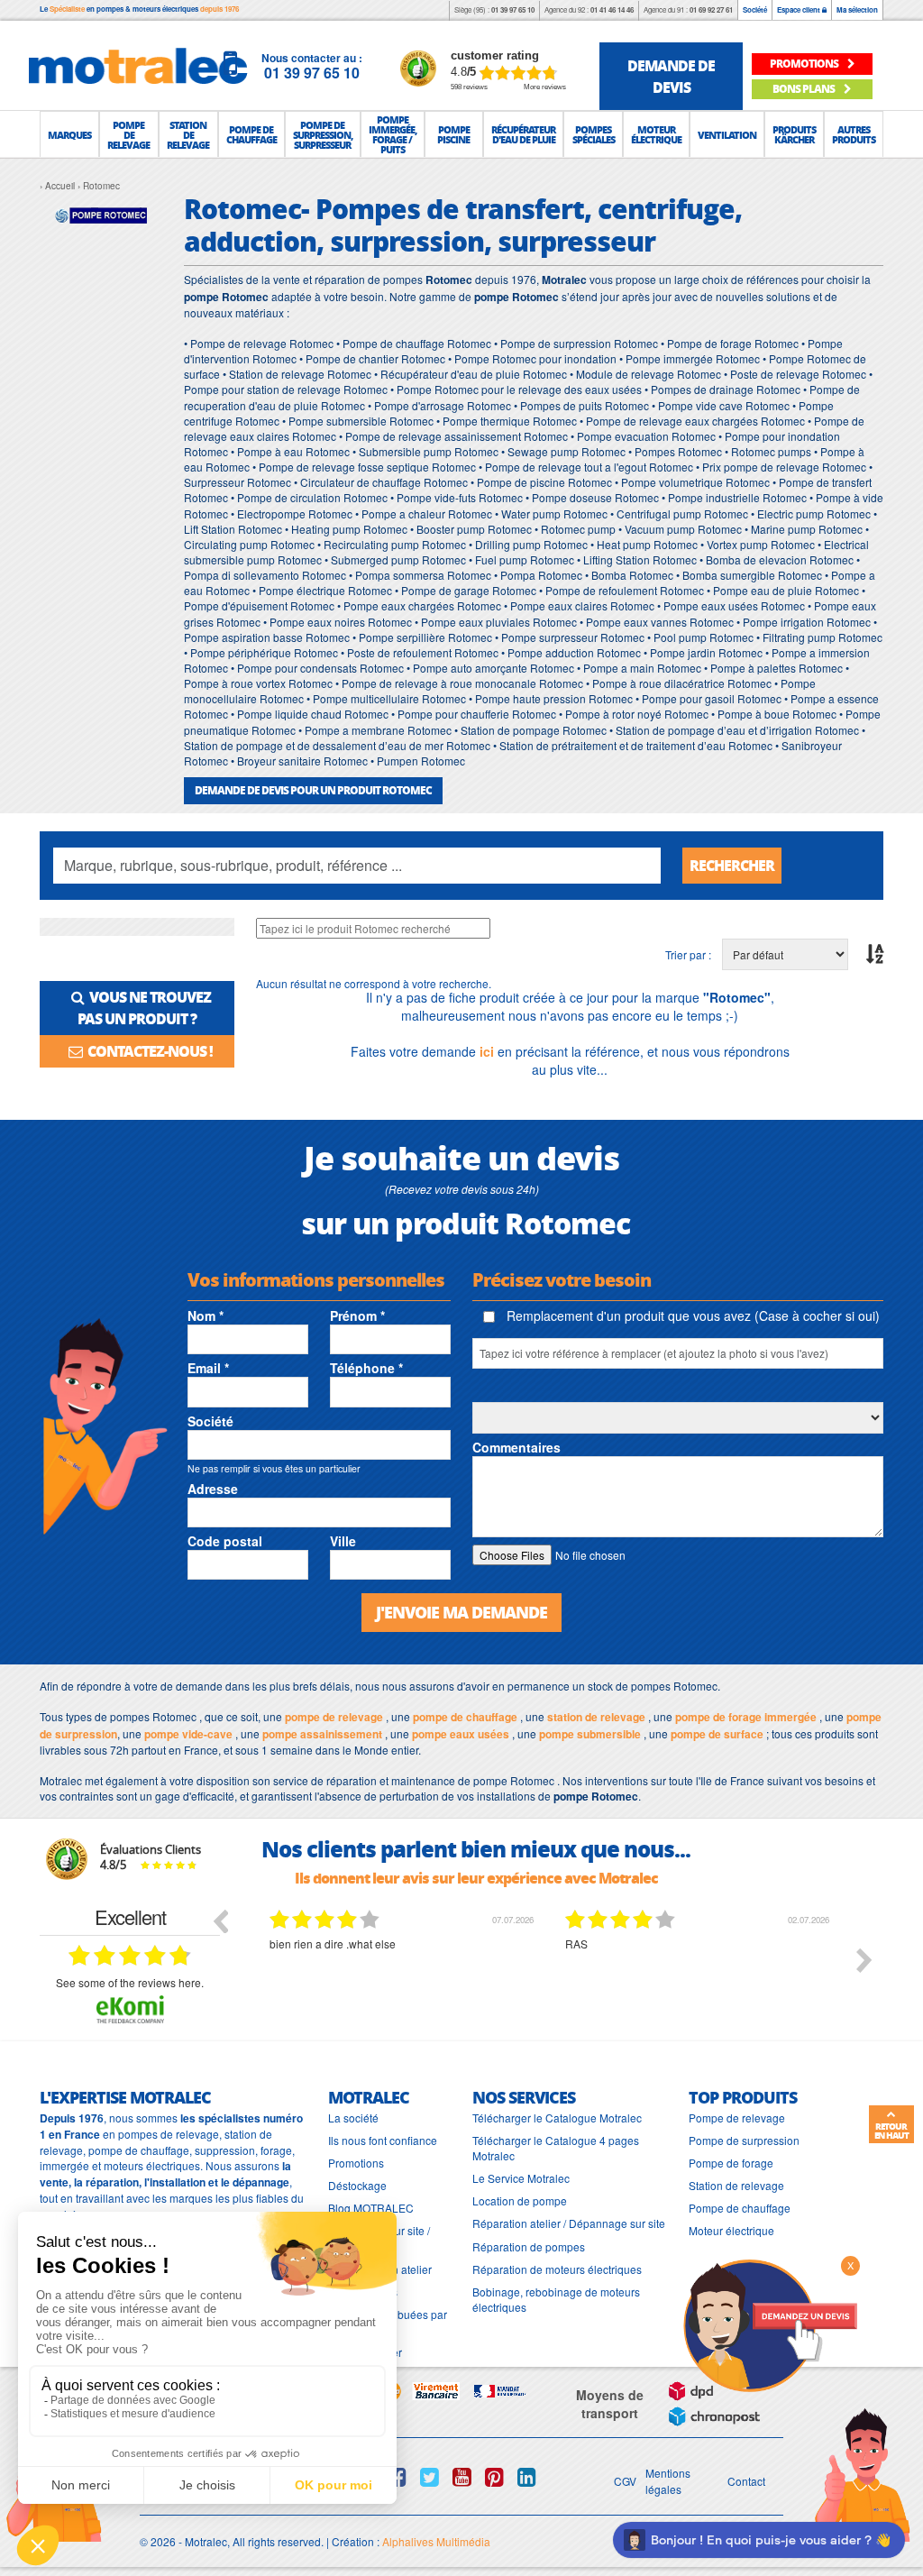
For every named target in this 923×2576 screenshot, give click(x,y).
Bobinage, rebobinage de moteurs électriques (556, 2299)
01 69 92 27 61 (711, 9)
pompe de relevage (334, 1717)
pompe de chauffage (465, 1717)
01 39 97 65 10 (513, 9)
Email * (208, 1368)
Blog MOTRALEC (371, 2208)
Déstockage (357, 2185)
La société (353, 2118)
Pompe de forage (731, 2163)
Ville (343, 1541)
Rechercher (732, 865)
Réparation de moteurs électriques (557, 2269)
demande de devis (671, 76)
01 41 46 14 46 (612, 9)
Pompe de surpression (744, 2140)
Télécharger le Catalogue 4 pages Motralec (556, 2148)
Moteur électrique (731, 2230)
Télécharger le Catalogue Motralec (557, 2118)
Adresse (213, 1489)
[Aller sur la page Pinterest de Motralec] (494, 2477)
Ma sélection (857, 9)
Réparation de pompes (529, 2246)
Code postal (225, 1541)
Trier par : (688, 954)
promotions (805, 64)
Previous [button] (220, 1921)
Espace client (800, 9)
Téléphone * (366, 1368)
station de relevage (596, 1717)
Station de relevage (736, 2185)
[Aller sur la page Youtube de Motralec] (462, 2477)
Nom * (206, 1316)
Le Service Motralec (521, 2178)
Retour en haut (891, 2131)
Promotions (356, 2163)
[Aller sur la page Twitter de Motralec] (430, 2477)
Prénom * (357, 1316)
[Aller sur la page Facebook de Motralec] (397, 2477)
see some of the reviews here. (130, 1982)
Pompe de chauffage (740, 2208)
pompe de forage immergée (746, 1717)
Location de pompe (520, 2200)
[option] (404, 1974)
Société (755, 9)
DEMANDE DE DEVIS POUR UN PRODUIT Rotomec (313, 790)
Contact (746, 2481)
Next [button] (864, 1960)
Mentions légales (668, 2480)
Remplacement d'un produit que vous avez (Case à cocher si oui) (691, 1316)
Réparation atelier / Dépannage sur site (569, 2223)
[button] (69, 134)
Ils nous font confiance (383, 2140)
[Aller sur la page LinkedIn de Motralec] (527, 2477)
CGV (625, 2481)
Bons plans (804, 89)
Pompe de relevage (737, 2118)
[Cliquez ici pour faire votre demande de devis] (770, 2324)
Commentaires (516, 1447)
